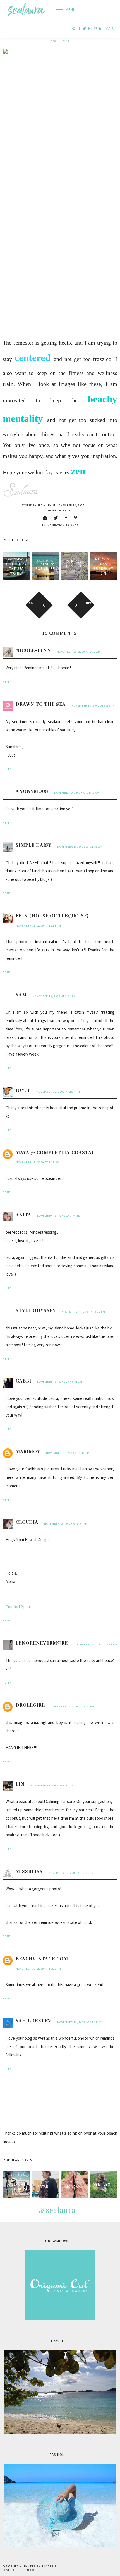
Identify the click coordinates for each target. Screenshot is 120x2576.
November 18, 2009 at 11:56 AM (80, 847)
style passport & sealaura (16, 2184)
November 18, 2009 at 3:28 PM (38, 1162)
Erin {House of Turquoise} (52, 916)
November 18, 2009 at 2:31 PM (54, 996)
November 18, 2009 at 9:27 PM (83, 1312)
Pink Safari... (45, 2184)
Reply (7, 682)
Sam (21, 995)
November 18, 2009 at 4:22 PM (59, 1216)
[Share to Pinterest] (76, 518)
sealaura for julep (45, 566)
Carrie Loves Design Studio (29, 2568)
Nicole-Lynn (33, 650)
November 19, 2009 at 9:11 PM (52, 1785)
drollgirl (30, 1705)
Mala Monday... (74, 2184)
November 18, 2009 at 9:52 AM (93, 706)
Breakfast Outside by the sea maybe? (16, 566)
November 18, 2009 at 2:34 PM (58, 1092)
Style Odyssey (36, 1310)
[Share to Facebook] (66, 518)
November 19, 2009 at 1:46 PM (68, 1453)
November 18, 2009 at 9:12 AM (79, 652)
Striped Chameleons (75, 566)
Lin (20, 1784)
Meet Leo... (103, 2184)
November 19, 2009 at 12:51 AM (60, 1382)
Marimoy (28, 1451)
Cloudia (27, 1522)
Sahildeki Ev (33, 2021)
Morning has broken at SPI (103, 566)
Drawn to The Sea (41, 704)
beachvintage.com (42, 1959)
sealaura (21, 2566)
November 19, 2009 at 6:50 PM (73, 1706)
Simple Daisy (33, 845)
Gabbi (23, 1381)
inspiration (55, 525)
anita (23, 1215)
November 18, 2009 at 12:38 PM (39, 926)
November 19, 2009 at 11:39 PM (80, 2022)
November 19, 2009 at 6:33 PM (95, 1645)
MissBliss (29, 1871)
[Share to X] (56, 518)
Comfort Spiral (18, 1607)
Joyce (23, 1090)
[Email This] (45, 518)
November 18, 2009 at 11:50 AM (77, 793)
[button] (63, 10)
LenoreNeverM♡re (42, 1643)
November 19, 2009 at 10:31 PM (71, 1873)
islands (72, 525)
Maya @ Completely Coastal (55, 1152)
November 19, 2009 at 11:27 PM (39, 1969)
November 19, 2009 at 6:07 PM (66, 1524)
